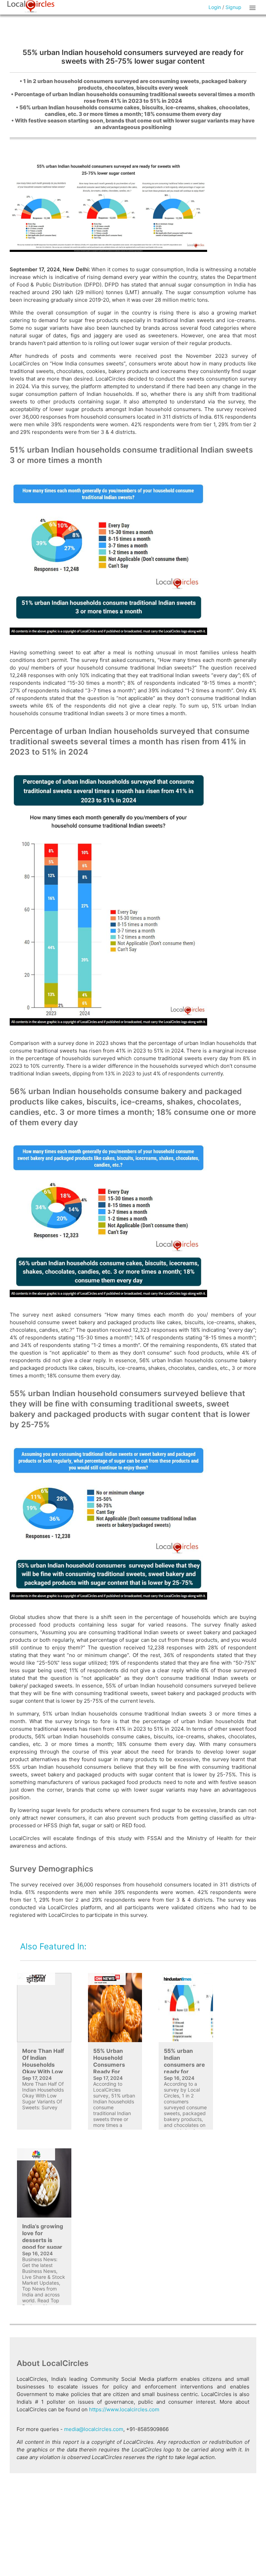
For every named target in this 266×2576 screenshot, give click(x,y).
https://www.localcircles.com (124, 2409)
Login (215, 7)
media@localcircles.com (94, 2429)
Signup (233, 7)
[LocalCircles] (31, 7)
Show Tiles (254, 7)
